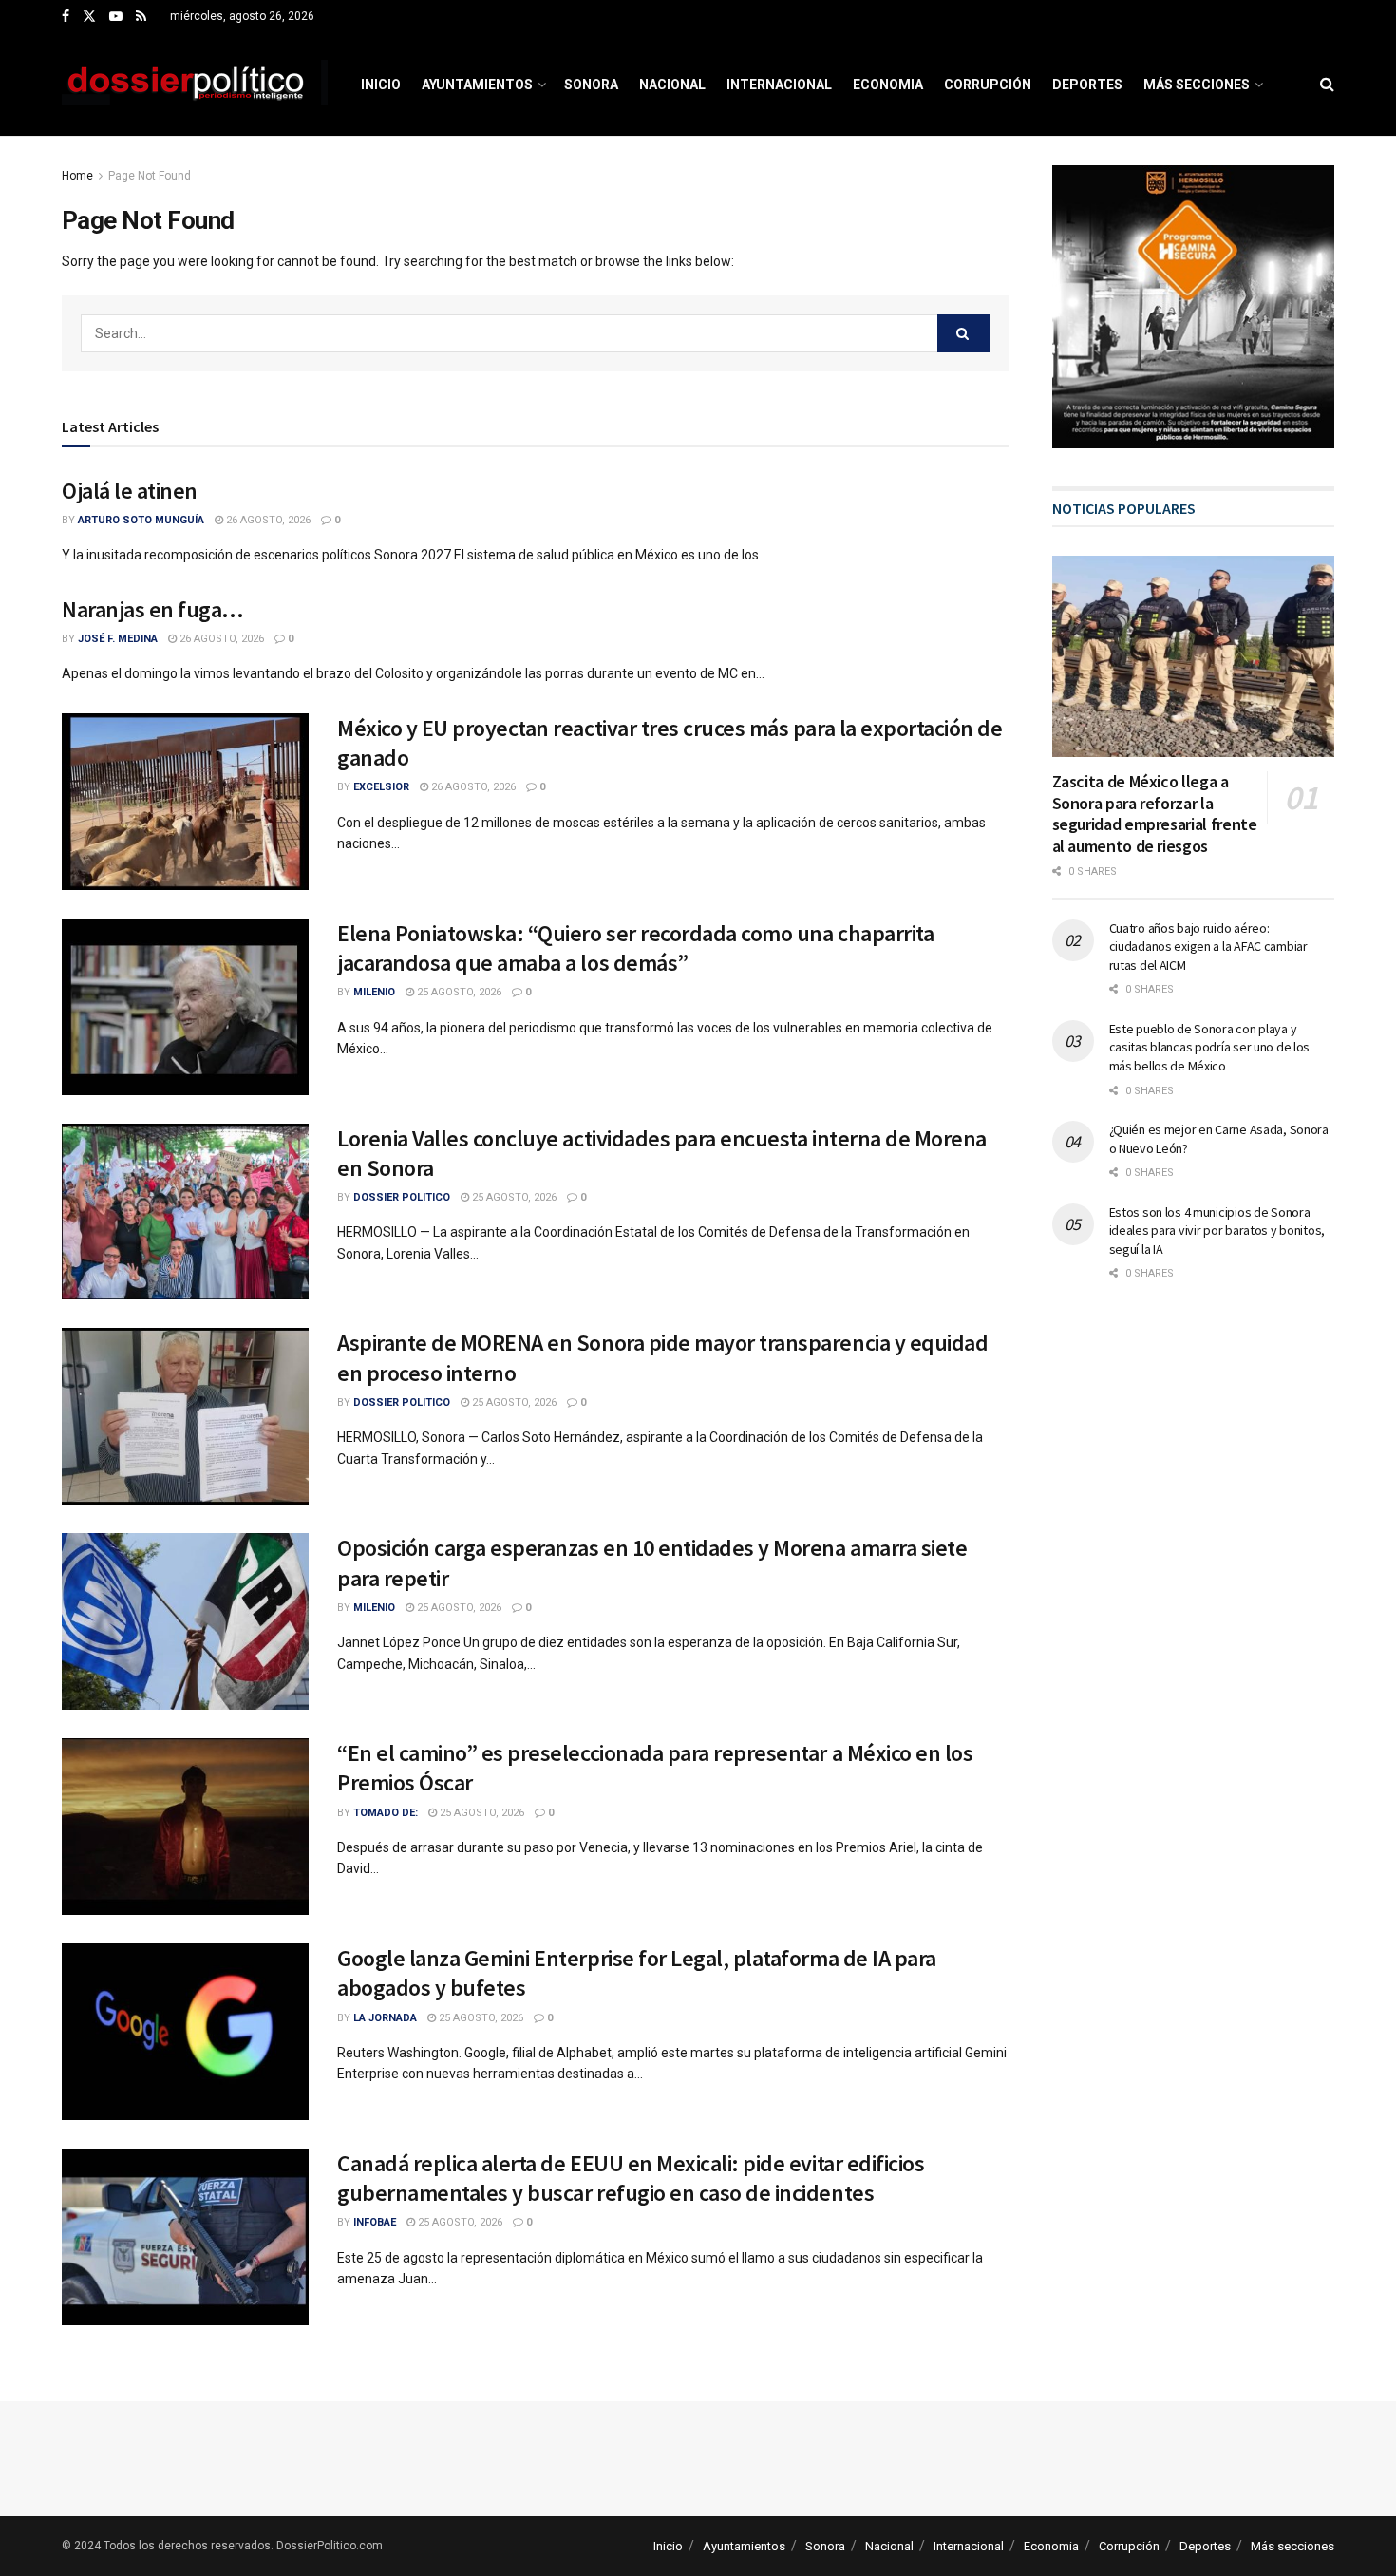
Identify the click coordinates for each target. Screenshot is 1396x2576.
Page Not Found (150, 176)
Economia (888, 85)
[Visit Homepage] (195, 85)
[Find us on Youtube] (116, 17)
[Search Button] (1327, 85)
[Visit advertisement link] (1194, 307)
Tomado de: (386, 1813)
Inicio (381, 85)
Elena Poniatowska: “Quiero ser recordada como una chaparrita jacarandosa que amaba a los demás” (635, 948)
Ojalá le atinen (130, 491)
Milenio (374, 992)
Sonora (591, 85)
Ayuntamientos (477, 85)
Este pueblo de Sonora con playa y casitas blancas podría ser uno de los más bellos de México (1210, 1047)
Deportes (1087, 85)
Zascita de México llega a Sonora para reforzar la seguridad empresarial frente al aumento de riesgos (1155, 814)
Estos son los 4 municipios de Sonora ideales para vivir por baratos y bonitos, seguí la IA (1217, 1231)
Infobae (375, 2222)
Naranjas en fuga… (153, 609)
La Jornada (385, 2018)
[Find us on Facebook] (66, 17)
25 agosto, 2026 (458, 992)
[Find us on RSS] (141, 17)
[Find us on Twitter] (89, 17)
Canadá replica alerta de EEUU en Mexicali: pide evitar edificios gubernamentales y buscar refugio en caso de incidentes (631, 2178)
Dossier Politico (402, 1197)
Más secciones (1197, 85)
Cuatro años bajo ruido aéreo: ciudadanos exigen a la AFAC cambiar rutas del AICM (1208, 947)
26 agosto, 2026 (267, 520)
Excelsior (381, 787)
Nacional (672, 85)
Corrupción (988, 85)
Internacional (779, 85)
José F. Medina (118, 639)
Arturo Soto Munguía (141, 520)
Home (77, 176)
